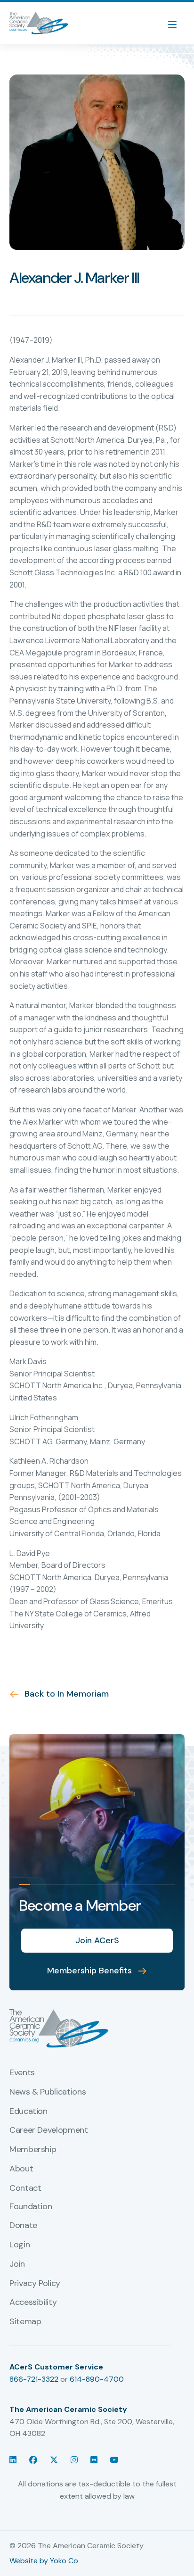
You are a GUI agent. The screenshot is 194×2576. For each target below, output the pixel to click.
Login (20, 2245)
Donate (23, 2226)
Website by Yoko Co (44, 2561)
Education (28, 2112)
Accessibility (33, 2303)
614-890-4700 (97, 2379)
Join (17, 2264)
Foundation (31, 2207)
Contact (25, 2188)
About (21, 2169)
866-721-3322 (34, 2379)
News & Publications (48, 2092)
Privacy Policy (35, 2284)
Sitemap (25, 2322)
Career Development (49, 2130)
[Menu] (177, 23)
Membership (33, 2150)
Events (22, 2073)
